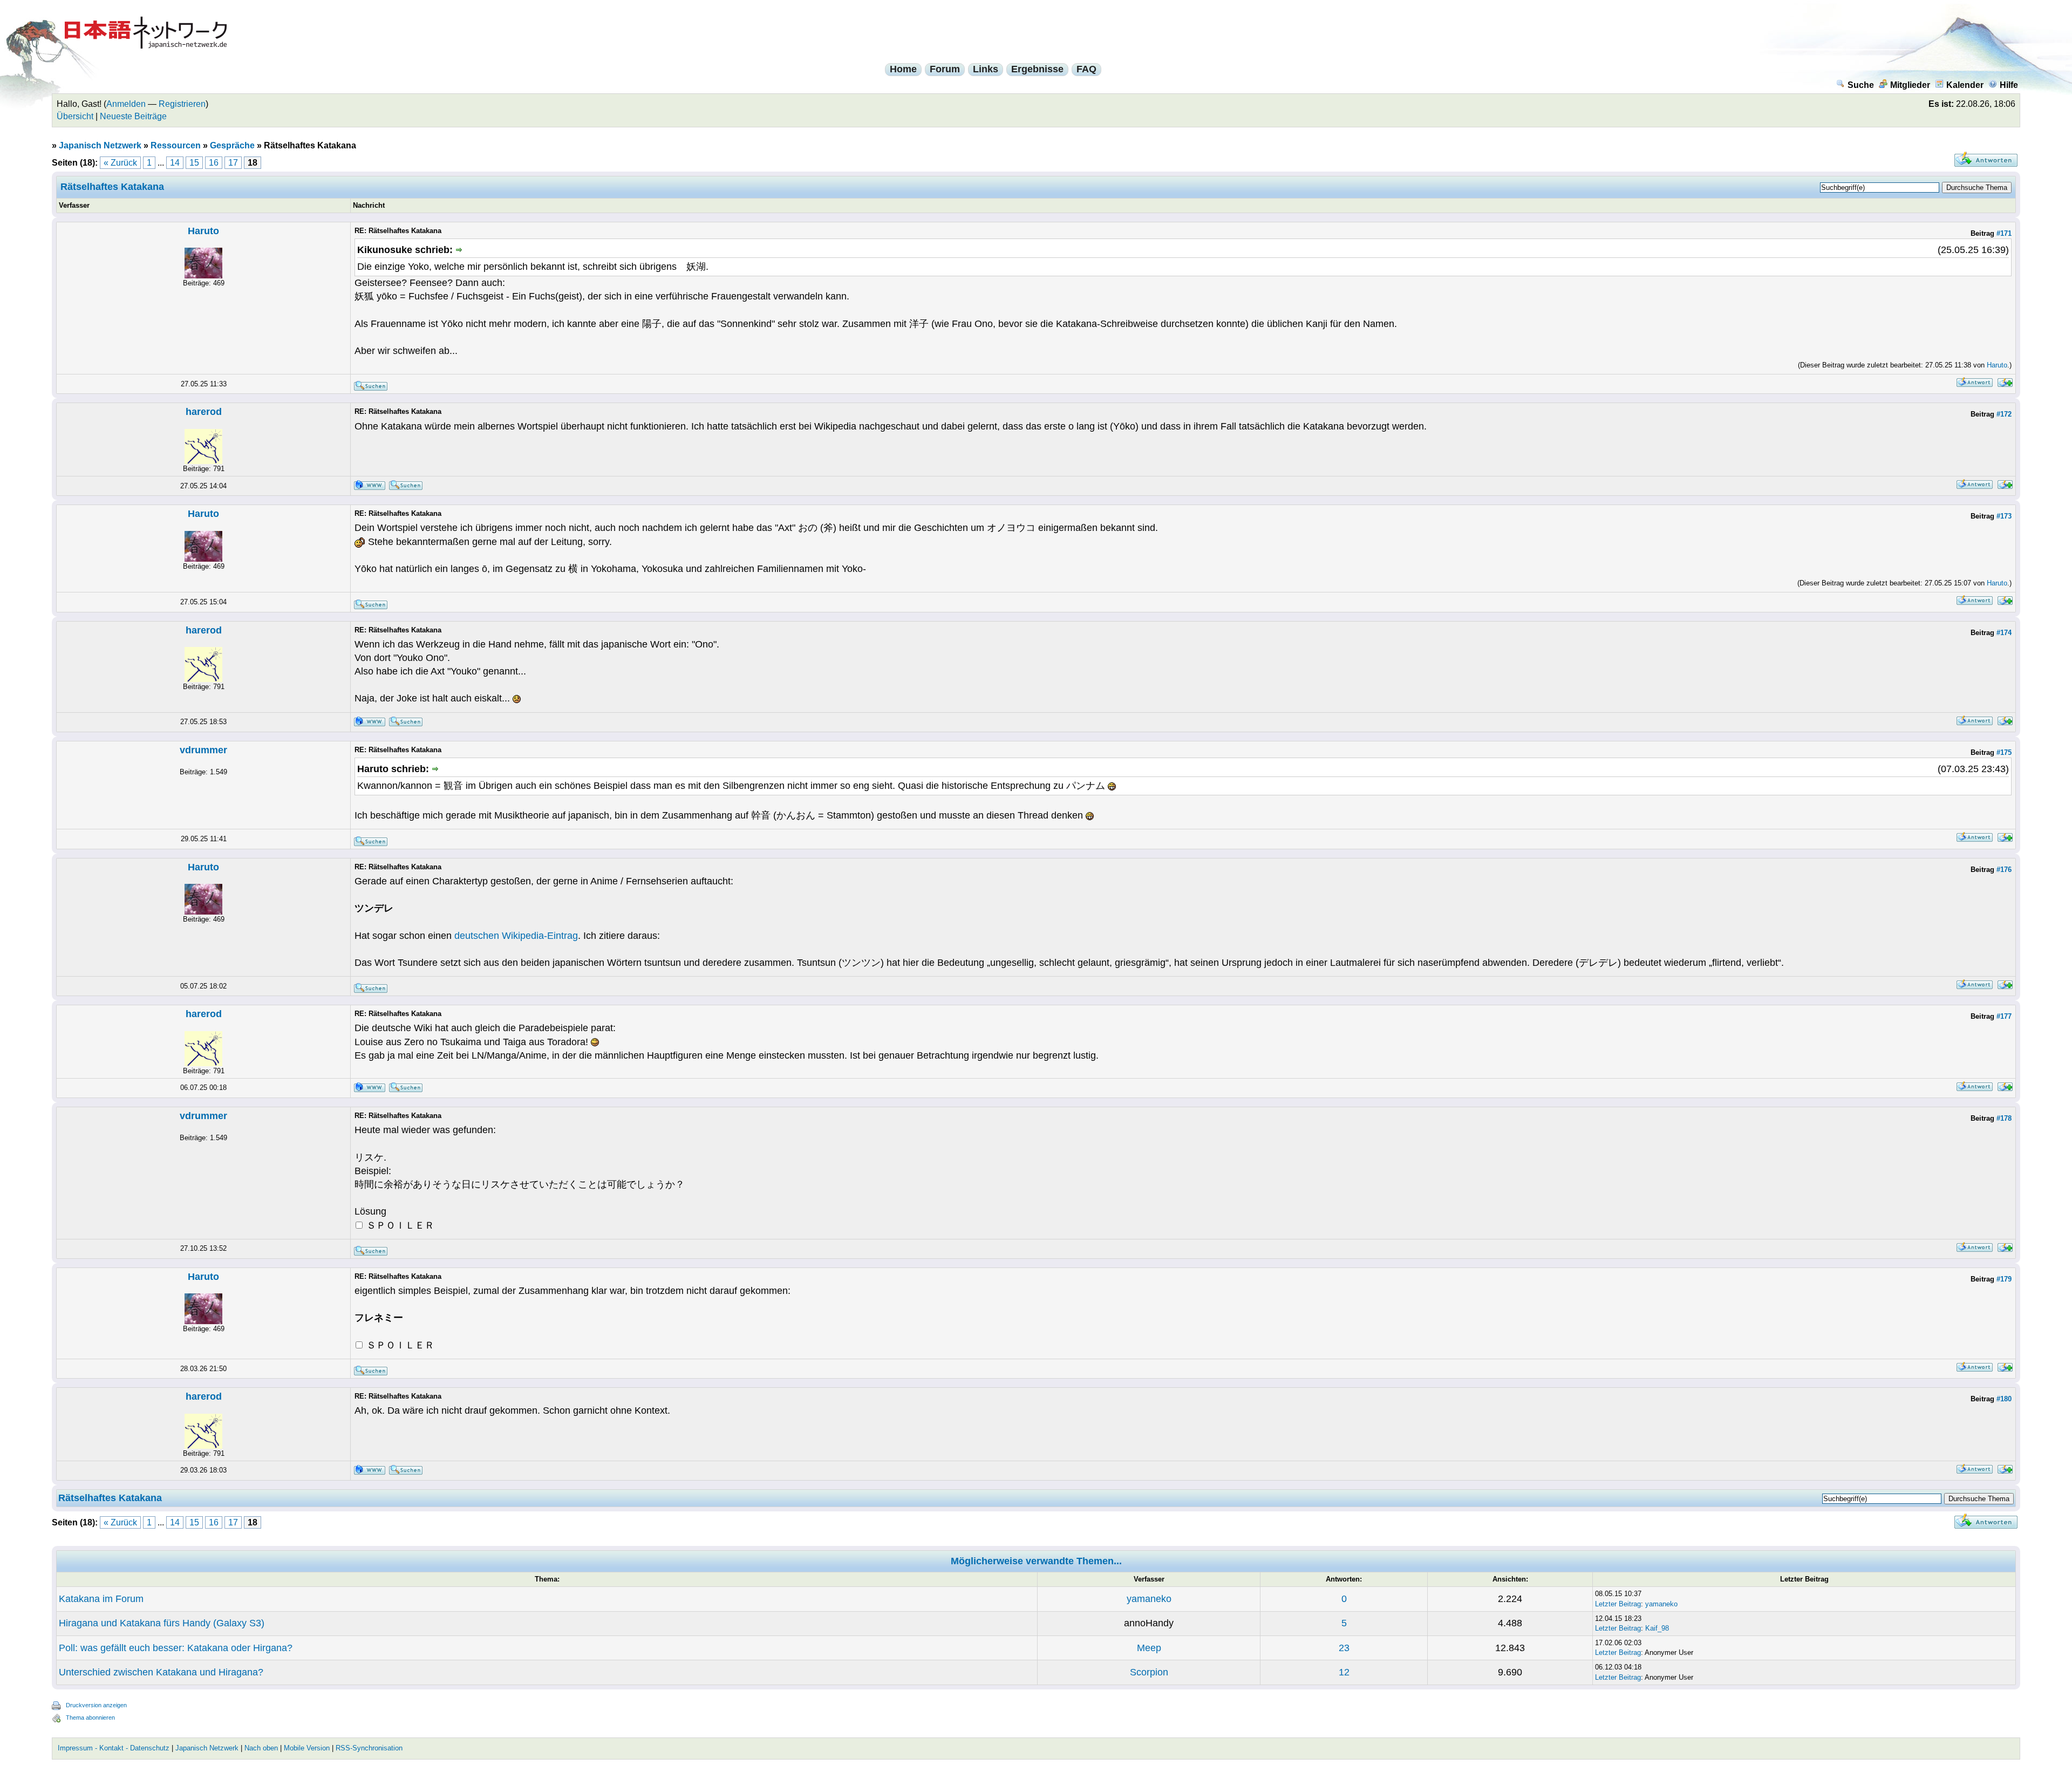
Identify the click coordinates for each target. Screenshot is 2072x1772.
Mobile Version (307, 1748)
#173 (2004, 516)
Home (903, 69)
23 (1344, 1648)
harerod (204, 412)
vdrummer (203, 750)
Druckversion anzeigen (96, 1705)
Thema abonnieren (90, 1718)
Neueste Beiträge (133, 116)
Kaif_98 (1657, 1628)
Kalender (1965, 85)
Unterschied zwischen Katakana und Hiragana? (161, 1672)
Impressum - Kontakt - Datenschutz (114, 1748)
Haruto (203, 231)
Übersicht (75, 116)
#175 (2004, 752)
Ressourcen (176, 145)
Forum (945, 69)
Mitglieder (1910, 85)
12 (1344, 1672)
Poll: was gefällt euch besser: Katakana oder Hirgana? (176, 1648)
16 (214, 163)
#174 (2004, 633)
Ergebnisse (1037, 69)
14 (175, 163)
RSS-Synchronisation (369, 1748)
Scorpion (1149, 1672)
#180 (2004, 1399)
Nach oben (261, 1748)
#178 (2004, 1118)
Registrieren (182, 104)
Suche (1861, 85)
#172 (2004, 414)
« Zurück (120, 163)
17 (233, 163)
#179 (2004, 1279)
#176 (2004, 870)
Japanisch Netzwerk (100, 145)
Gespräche (232, 145)
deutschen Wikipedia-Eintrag (516, 936)
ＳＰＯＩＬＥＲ (399, 1225)
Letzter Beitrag (1618, 1604)
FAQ (1086, 69)
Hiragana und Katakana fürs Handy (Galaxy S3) (162, 1623)
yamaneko (1149, 1599)
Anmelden (126, 104)
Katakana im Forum (101, 1599)
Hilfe (2009, 85)
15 (194, 163)
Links (986, 69)
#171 (2004, 233)
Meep (1149, 1648)
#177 (2004, 1016)
